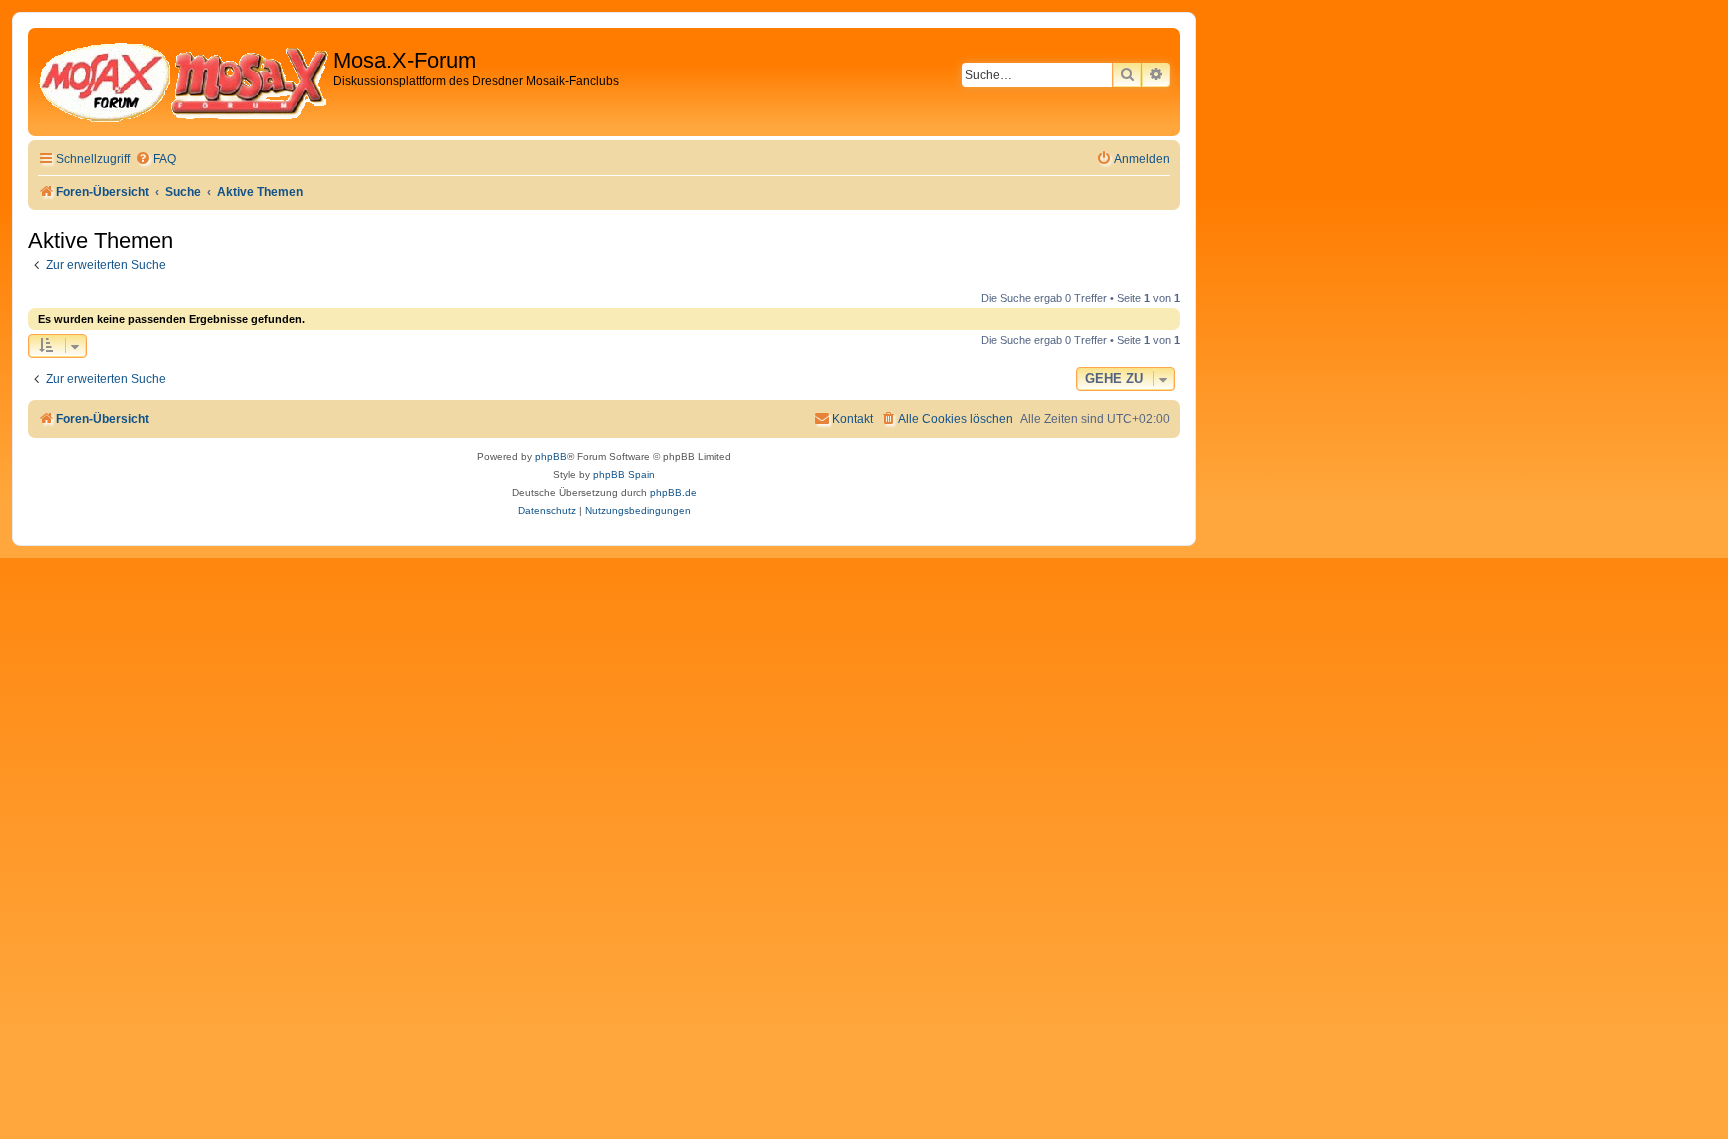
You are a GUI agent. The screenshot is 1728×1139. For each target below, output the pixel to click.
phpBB (551, 456)
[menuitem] (155, 159)
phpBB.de (673, 492)
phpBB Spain (624, 474)
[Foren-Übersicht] (183, 82)
